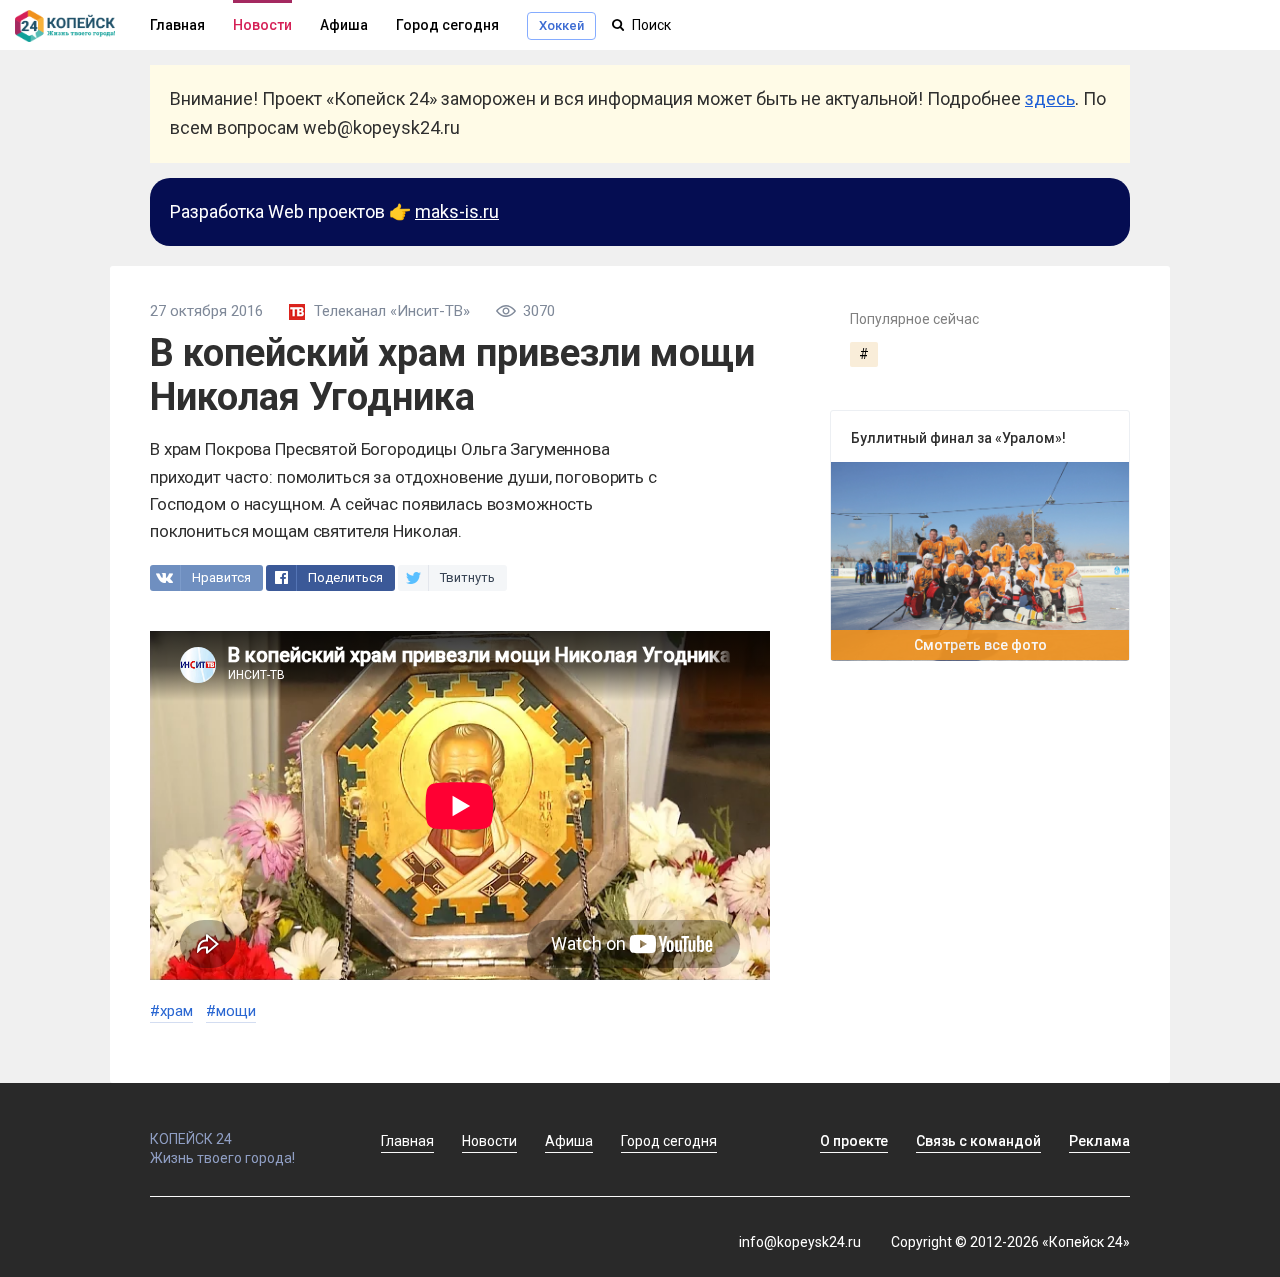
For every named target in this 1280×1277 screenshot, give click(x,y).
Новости (262, 25)
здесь (1050, 98)
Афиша (344, 25)
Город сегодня (447, 25)
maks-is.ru (457, 211)
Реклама (1099, 1141)
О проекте (854, 1141)
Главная (407, 1141)
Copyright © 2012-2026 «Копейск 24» (1010, 1242)
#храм (171, 1011)
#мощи (231, 1011)
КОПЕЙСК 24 (191, 1139)
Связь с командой (978, 1141)
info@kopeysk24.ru (800, 1242)
